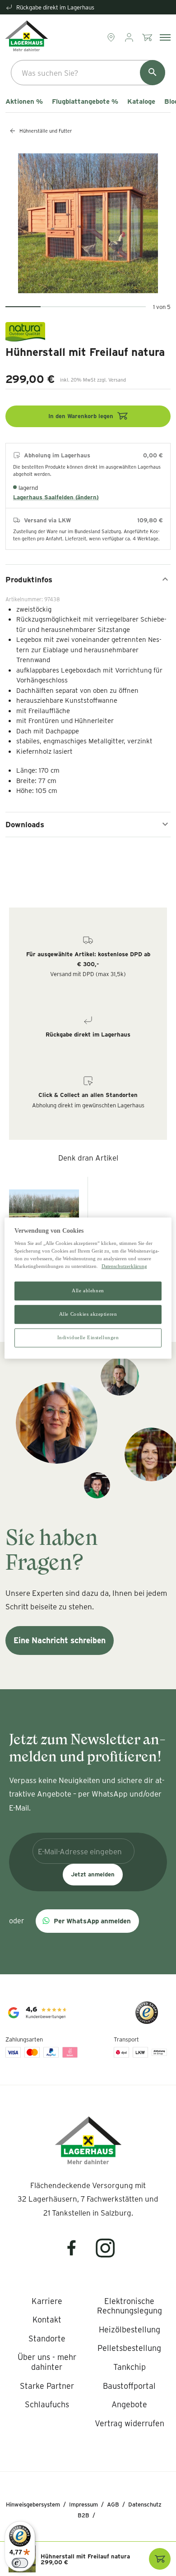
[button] (87, 1921)
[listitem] (47, 2301)
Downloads (25, 824)
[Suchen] (153, 73)
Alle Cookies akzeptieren (88, 1314)
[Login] (130, 37)
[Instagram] (106, 2254)
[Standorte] (112, 37)
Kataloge (141, 101)
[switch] (20, 2563)
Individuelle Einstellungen (88, 1337)
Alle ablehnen (88, 1291)
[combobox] (88, 73)
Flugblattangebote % (85, 101)
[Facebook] (77, 2254)
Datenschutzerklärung (124, 1266)
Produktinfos (29, 579)
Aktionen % (24, 101)
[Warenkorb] (148, 37)
